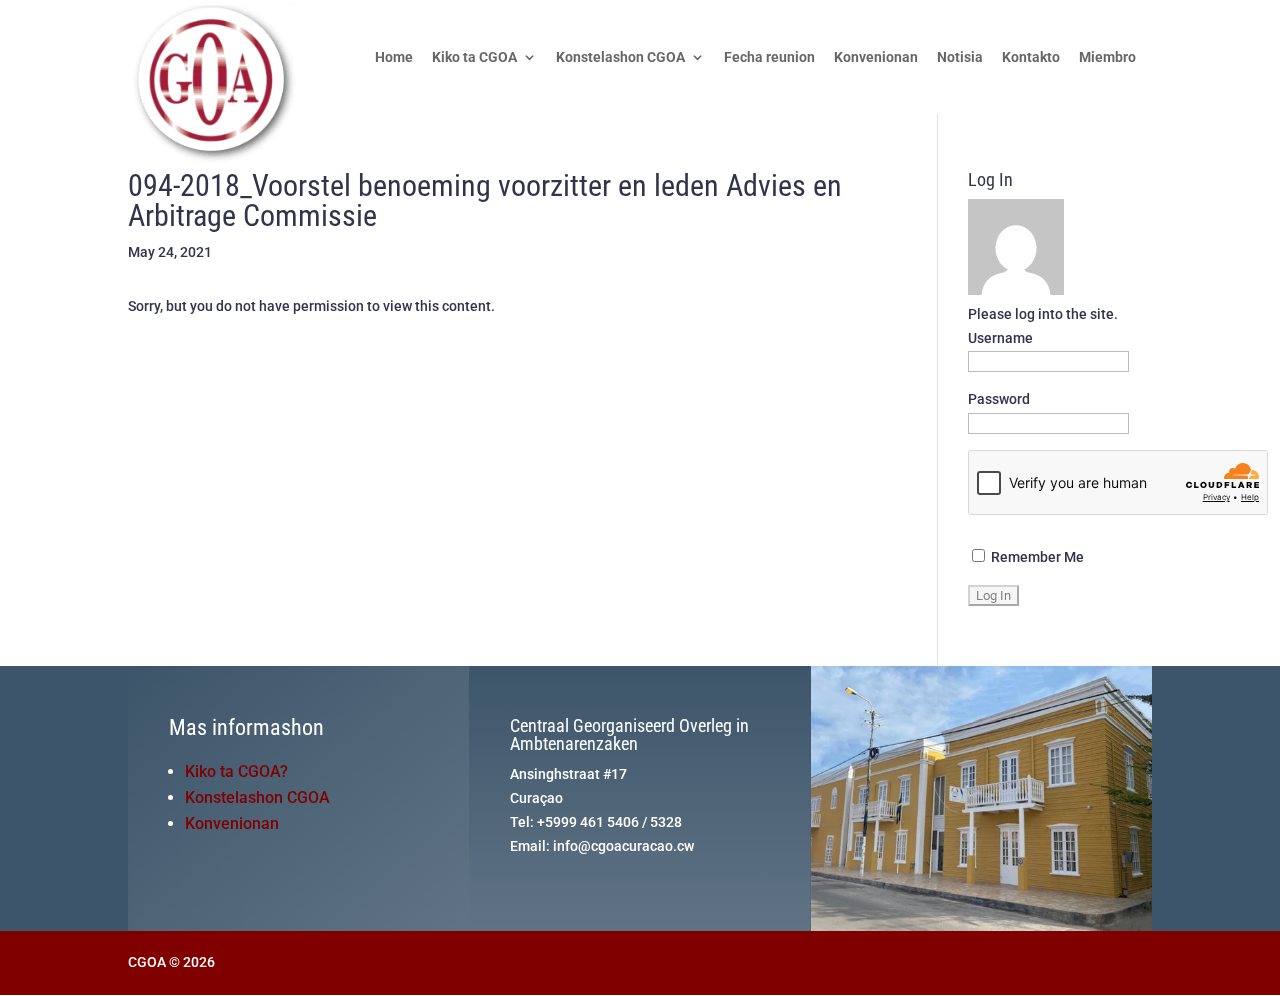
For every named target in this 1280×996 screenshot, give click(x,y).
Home (394, 57)
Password (999, 399)
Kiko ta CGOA (474, 57)
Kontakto (1031, 57)
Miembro (1107, 57)
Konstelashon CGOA (620, 57)
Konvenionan (876, 57)
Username (1000, 338)
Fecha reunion (769, 57)
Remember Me (1036, 557)
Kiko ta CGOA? (236, 771)
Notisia (960, 57)
